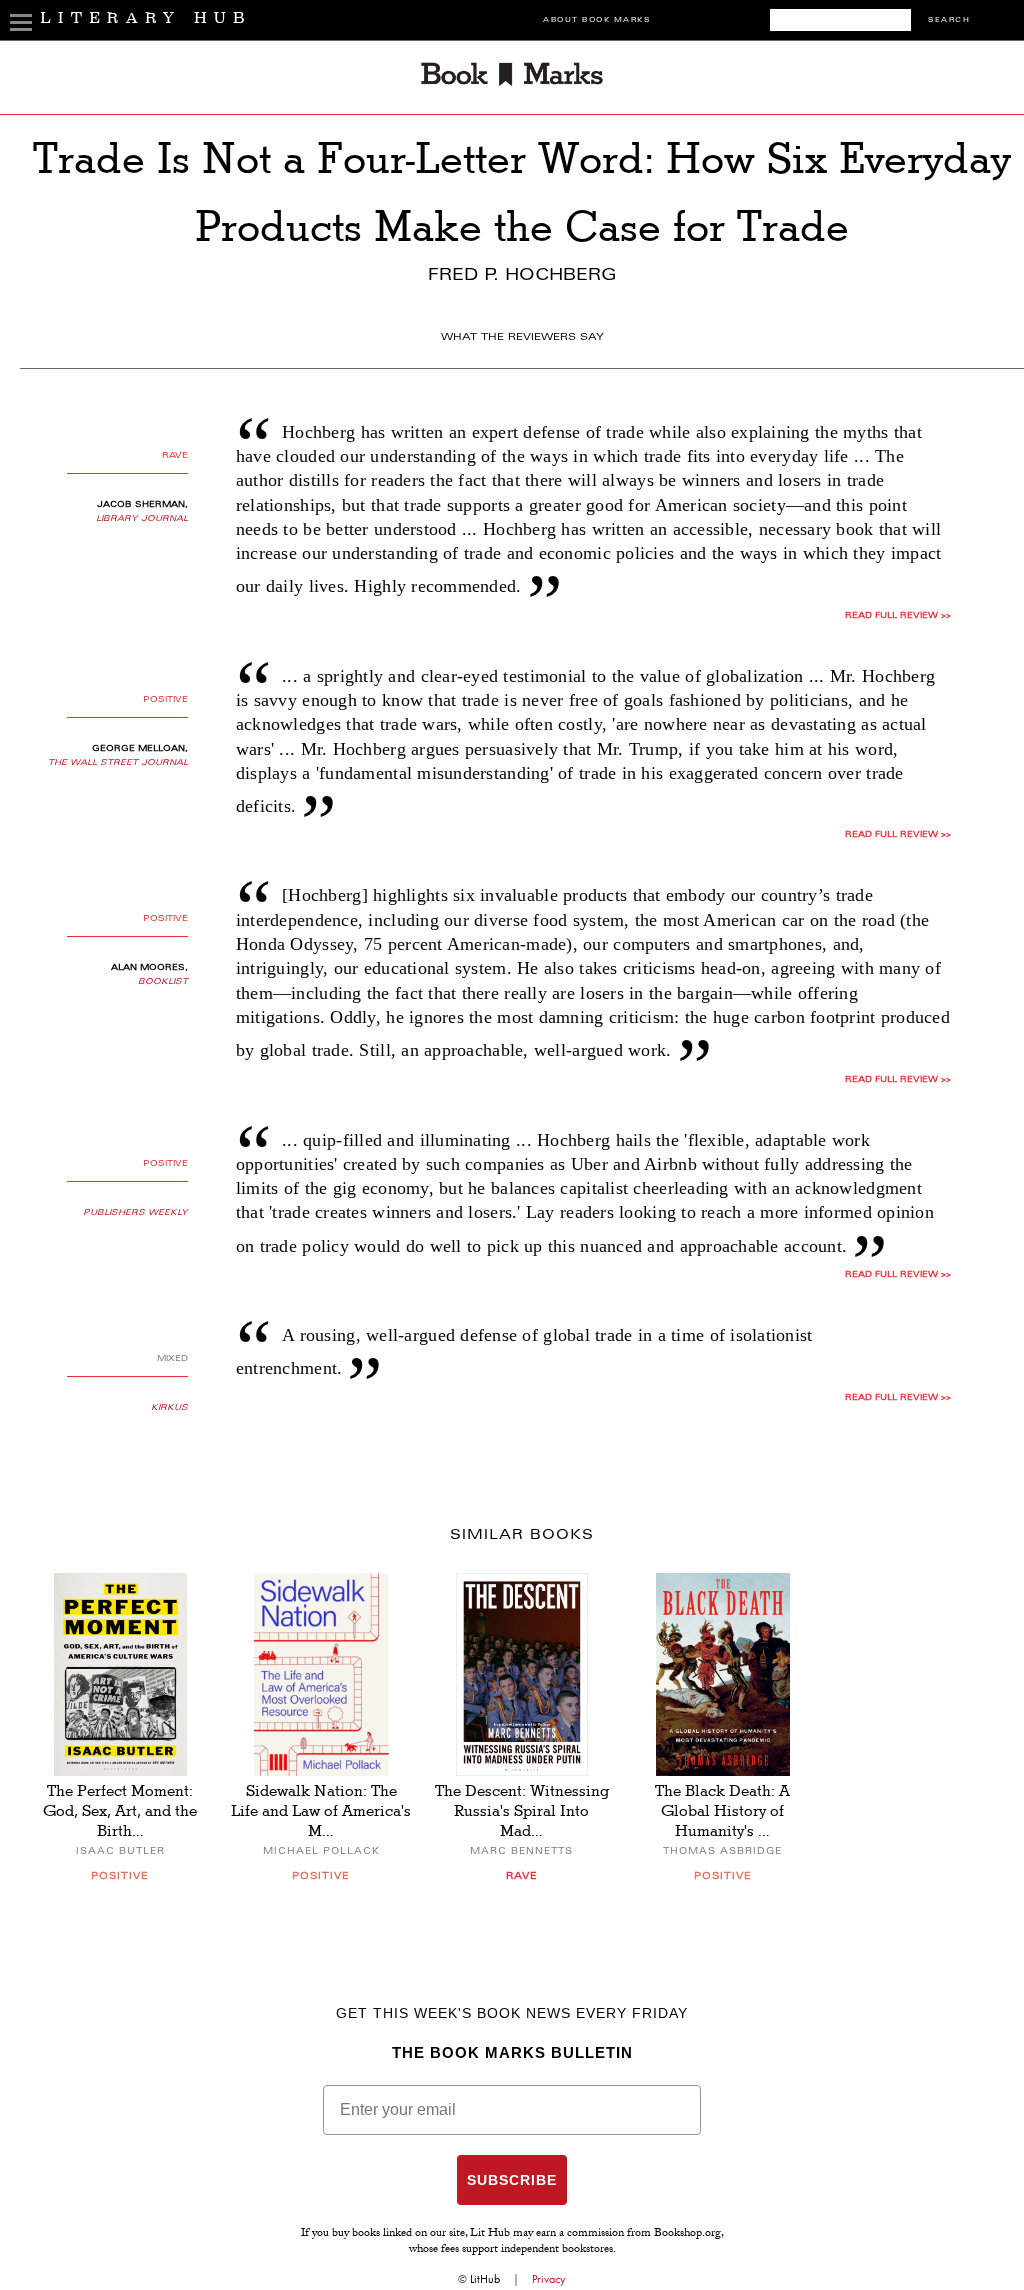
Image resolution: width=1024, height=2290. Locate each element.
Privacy (549, 2279)
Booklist (163, 982)
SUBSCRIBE (512, 2180)
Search (949, 20)
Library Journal (142, 519)
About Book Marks (596, 20)
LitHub (485, 2279)
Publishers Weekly (135, 1213)
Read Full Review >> (898, 616)
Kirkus (169, 1408)
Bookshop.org (687, 2234)
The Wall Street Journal (118, 763)
